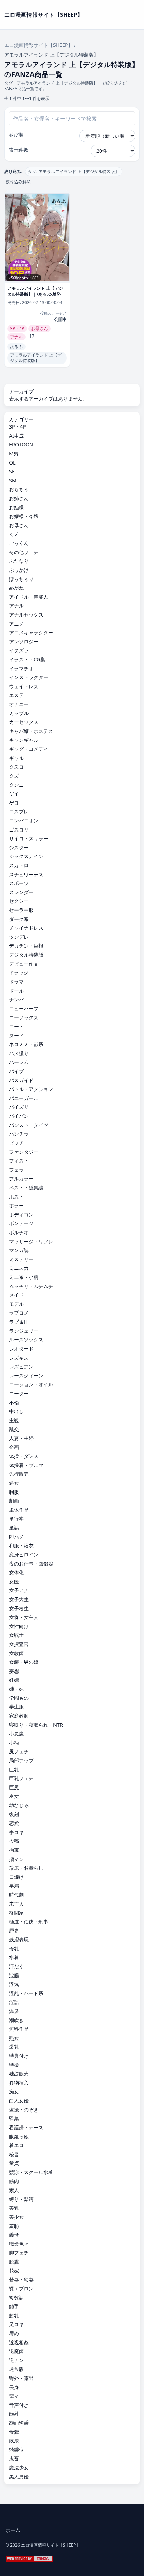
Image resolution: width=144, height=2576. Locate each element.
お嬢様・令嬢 (24, 516)
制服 (14, 1492)
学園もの (19, 1698)
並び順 (16, 135)
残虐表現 (19, 1939)
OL (12, 463)
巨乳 (14, 1769)
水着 (14, 1957)
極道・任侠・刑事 (29, 1922)
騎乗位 (16, 2450)
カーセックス (24, 722)
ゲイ (14, 794)
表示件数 (19, 150)
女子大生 (19, 1599)
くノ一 (16, 534)
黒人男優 (19, 2477)
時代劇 (16, 1895)
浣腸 (14, 1975)
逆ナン (16, 2360)
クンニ (16, 785)
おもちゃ (19, 489)
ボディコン (21, 1214)
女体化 (16, 1572)
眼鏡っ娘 (19, 2136)
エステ (16, 695)
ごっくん (19, 543)
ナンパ (16, 999)
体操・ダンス (24, 1456)
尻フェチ (19, 1751)
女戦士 (16, 1635)
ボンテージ (21, 1223)
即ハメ (16, 1537)
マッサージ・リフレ (31, 1241)
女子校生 (19, 1608)
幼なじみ (19, 1805)
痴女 (14, 2091)
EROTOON (21, 444)
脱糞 (14, 2262)
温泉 (14, 2011)
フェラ (16, 1170)
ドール (16, 991)
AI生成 (16, 436)
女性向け (19, 1626)
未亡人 (16, 1904)
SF (12, 471)
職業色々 (19, 2244)
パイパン (19, 1116)
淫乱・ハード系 (26, 1993)
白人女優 (19, 2100)
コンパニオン (24, 821)
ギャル (16, 758)
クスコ (16, 767)
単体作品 (19, 1510)
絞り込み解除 (18, 182)
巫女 (14, 1796)
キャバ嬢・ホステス (31, 731)
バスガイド (21, 1080)
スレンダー (21, 892)
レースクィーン (26, 1376)
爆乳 (14, 2047)
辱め (14, 2333)
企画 (14, 1447)
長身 (14, 2387)
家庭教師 (19, 1716)
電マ (14, 2396)
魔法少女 (19, 2467)
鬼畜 (14, 2458)
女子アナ (19, 1590)
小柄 (14, 1743)
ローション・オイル (31, 1384)
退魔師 (16, 2351)
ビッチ (16, 1143)
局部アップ (21, 1760)
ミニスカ (19, 1268)
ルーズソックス (26, 1340)
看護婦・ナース (26, 2127)
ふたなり (19, 561)
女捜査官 (19, 1644)
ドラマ (16, 982)
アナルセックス (26, 615)
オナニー (19, 704)
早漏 (14, 1886)
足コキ (16, 2324)
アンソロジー (24, 642)
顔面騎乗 (19, 2423)
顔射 (14, 2414)
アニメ (16, 624)
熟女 (14, 2038)
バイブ (16, 1071)
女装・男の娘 (24, 1662)
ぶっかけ (19, 570)
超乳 (14, 2315)
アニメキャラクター (31, 632)
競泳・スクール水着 (31, 2172)
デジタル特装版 (26, 955)
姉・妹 (16, 1689)
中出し (16, 1411)
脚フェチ (19, 2253)
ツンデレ (19, 937)
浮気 (14, 1984)
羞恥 (14, 2226)
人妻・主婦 (21, 1438)
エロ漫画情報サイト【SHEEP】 (38, 45)
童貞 (14, 2163)
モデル (16, 1304)
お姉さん (19, 498)
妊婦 (14, 1680)
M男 (14, 454)
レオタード (21, 1349)
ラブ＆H (18, 1322)
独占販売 (19, 2074)
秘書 (14, 2154)
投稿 (14, 1841)
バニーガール (24, 1098)
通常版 (16, 2369)
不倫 (14, 1402)
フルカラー (21, 1178)
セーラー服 (21, 910)
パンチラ (19, 1134)
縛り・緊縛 (21, 2199)
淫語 (14, 2002)
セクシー (19, 901)
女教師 (16, 1653)
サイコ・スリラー (29, 838)
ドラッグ (19, 973)
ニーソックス (24, 1017)
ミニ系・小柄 (24, 1277)
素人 (14, 2190)
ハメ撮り (19, 1053)
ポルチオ (19, 1232)
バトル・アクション (31, 1089)
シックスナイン (26, 856)
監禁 (14, 2118)
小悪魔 (16, 1733)
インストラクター (29, 677)
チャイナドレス (26, 928)
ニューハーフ (24, 1009)
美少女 (16, 2217)
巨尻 (14, 1787)
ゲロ (14, 803)
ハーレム (19, 1062)
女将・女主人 (24, 1617)
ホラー (16, 1205)
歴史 (14, 1931)
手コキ (16, 1832)
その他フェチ (24, 552)
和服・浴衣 (21, 1545)
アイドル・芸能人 (29, 597)
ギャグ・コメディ (29, 749)
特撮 (14, 2065)
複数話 (16, 2298)
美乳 (14, 2208)
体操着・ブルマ (26, 1465)
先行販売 (19, 1474)
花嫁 (14, 2271)
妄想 (14, 1671)
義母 (14, 2235)
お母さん (19, 525)
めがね (16, 588)
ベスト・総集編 (26, 1188)
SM (13, 480)
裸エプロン (21, 2289)
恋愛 (14, 1823)
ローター (19, 1393)
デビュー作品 (24, 964)
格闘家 (16, 1912)
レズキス (19, 1358)
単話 (14, 1528)
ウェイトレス (24, 686)
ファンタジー (24, 1152)
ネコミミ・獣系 (26, 1044)
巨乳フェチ (21, 1778)
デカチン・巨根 (26, 946)
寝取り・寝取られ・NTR (36, 1725)
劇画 (14, 1501)
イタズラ (19, 650)
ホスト (16, 1197)
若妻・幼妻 (21, 2279)
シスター (19, 847)
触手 (14, 2306)
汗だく (16, 1966)
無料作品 (19, 2029)
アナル (16, 606)
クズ (14, 776)
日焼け (16, 1877)
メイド (16, 1295)
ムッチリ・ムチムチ (31, 1286)
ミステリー (21, 1259)
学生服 (16, 1707)
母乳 (14, 1948)
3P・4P (17, 427)
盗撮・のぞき (24, 2110)
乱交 (14, 1429)
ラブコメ (19, 1313)
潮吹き (16, 2020)
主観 (14, 1420)
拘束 (14, 1850)
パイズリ (19, 1107)
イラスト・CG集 (27, 659)
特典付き (19, 2056)
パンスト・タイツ (29, 1125)
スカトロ (19, 865)
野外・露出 (21, 2378)
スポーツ (19, 883)
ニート (16, 1026)
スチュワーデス (26, 874)
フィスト (19, 1161)
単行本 (16, 1519)
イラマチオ (21, 668)
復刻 (14, 1814)
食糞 (14, 2432)
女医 (14, 1581)
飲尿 (14, 2441)
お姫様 (16, 507)
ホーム (13, 2530)
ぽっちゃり (21, 579)
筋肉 (14, 2181)
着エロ (16, 2145)
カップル (19, 713)
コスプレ (19, 811)
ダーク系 (19, 919)
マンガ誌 (19, 1250)
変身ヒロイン (24, 1555)
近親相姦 (19, 2342)
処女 (14, 1483)
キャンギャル (24, 740)
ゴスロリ (19, 830)
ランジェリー (24, 1331)
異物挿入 (19, 2083)
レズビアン (21, 1366)
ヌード (16, 1035)
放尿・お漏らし (26, 1868)
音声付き (19, 2405)
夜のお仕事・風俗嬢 (31, 1564)
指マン (16, 1859)
